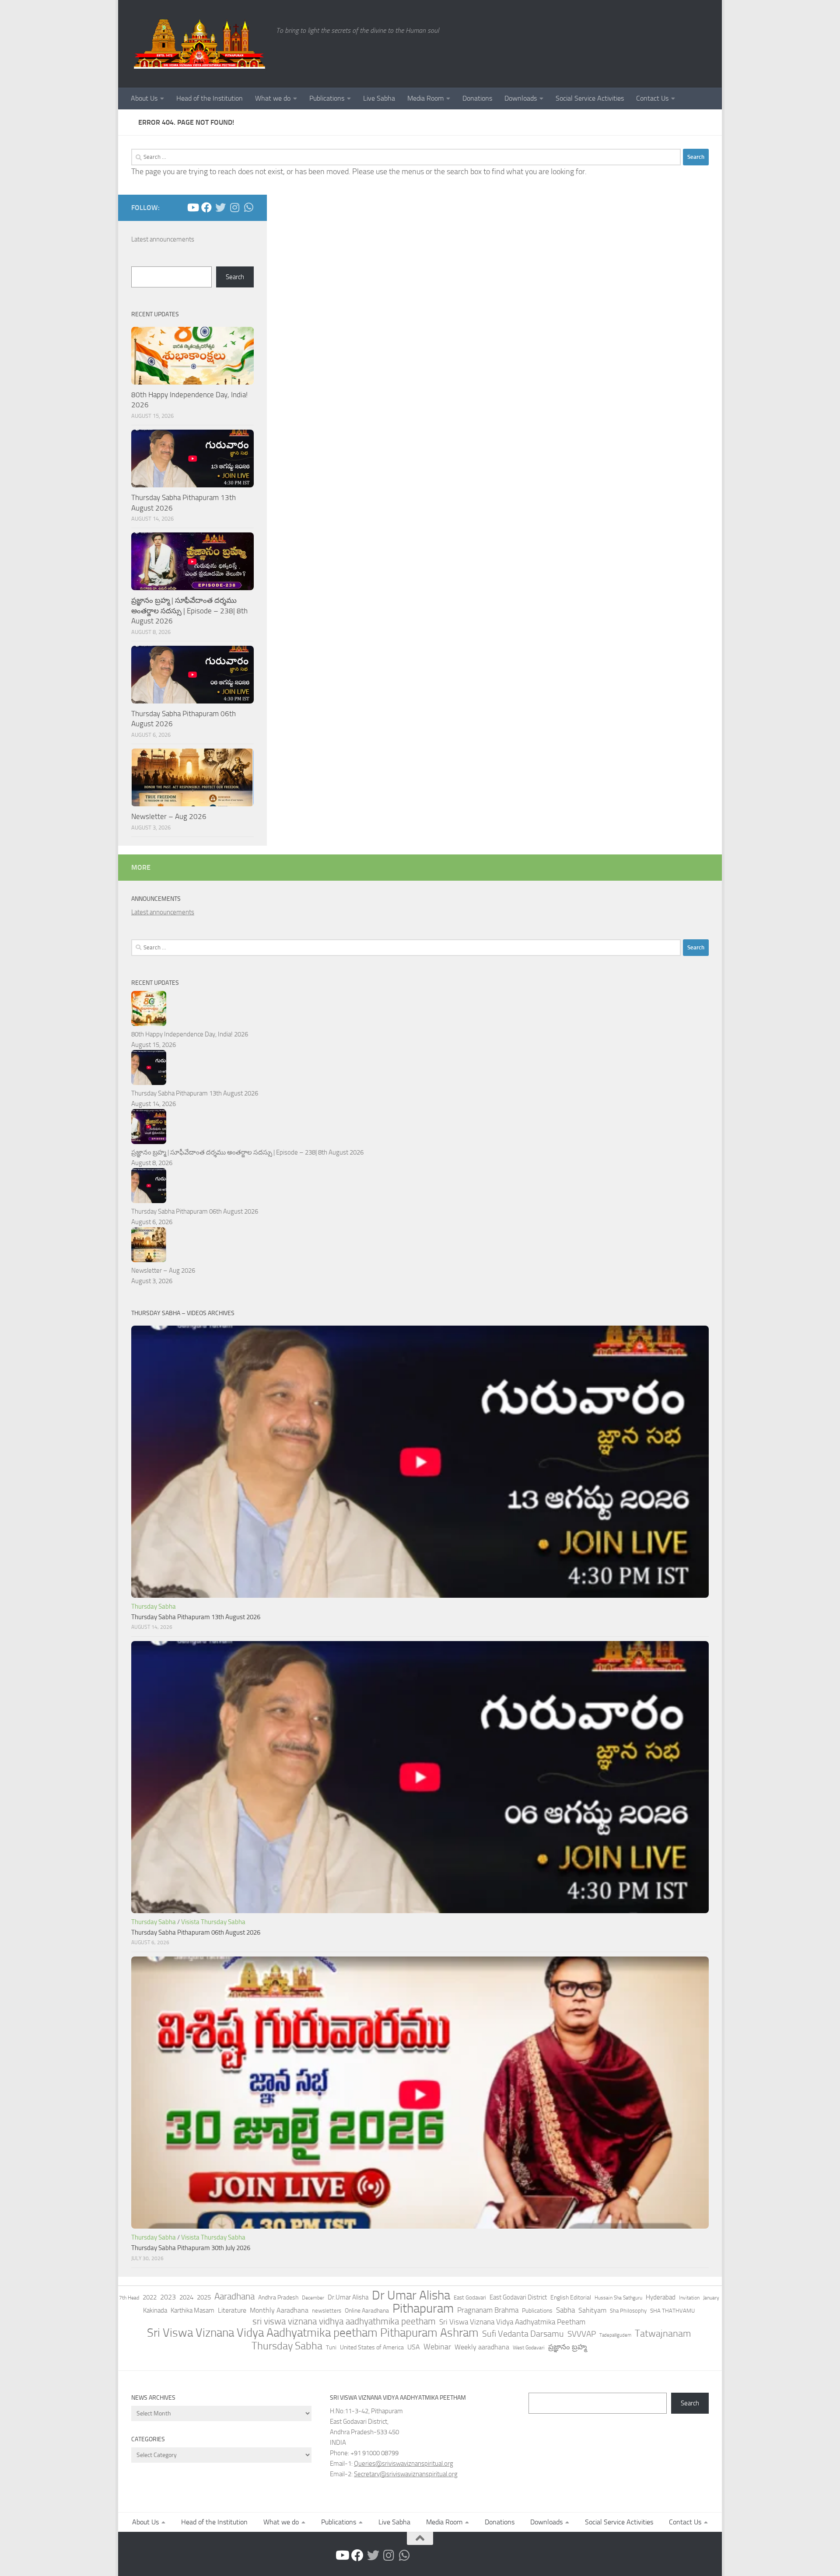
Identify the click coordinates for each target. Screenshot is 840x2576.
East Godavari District (518, 2297)
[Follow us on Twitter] (220, 207)
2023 (168, 2297)
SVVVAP (582, 2334)
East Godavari (470, 2298)
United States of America (372, 2347)
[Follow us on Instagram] (234, 207)
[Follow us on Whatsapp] (248, 207)
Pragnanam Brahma (488, 2310)
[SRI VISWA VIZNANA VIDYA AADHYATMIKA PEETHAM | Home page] (199, 44)
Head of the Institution (210, 98)
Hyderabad (661, 2297)
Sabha (565, 2310)
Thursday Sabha (154, 1606)
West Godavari (529, 2348)
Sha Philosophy (628, 2310)
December (313, 2298)
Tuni (331, 2347)
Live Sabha (379, 98)
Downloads (521, 98)
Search (235, 277)
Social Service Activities (590, 98)
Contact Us (652, 98)
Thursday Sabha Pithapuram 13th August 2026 (195, 1093)
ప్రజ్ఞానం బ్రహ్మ (567, 2347)
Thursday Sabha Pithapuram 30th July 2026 (191, 2248)
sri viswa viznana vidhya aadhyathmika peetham (344, 2321)
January (711, 2298)
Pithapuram (423, 2308)
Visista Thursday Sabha (213, 1922)
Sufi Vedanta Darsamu (523, 2334)
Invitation (689, 2298)
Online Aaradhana (367, 2311)
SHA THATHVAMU (672, 2311)
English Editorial (571, 2298)
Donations (477, 98)
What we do (273, 98)
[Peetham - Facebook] (206, 207)
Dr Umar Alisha (411, 2296)
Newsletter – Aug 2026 (169, 816)
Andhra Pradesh (278, 2298)
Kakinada (155, 2310)
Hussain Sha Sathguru (618, 2298)
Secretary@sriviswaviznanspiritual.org (406, 2474)
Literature (232, 2310)
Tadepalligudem (615, 2335)
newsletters (327, 2311)
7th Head (129, 2298)
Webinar (437, 2347)
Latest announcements (163, 239)
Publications (327, 98)
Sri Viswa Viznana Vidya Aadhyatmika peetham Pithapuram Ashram (313, 2333)
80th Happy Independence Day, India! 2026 (190, 1034)
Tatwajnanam (663, 2334)
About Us (144, 98)
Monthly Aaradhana (279, 2310)
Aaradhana (234, 2296)
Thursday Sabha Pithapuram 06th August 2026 (195, 1211)
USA (414, 2347)
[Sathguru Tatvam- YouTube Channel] (192, 207)
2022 (150, 2297)
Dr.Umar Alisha (348, 2297)
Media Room (425, 98)
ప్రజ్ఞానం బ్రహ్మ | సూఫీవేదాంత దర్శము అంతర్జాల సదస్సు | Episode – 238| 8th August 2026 (189, 611)
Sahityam (592, 2310)
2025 (204, 2297)
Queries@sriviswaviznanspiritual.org (404, 2464)
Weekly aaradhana (482, 2347)
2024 (186, 2297)
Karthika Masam (192, 2310)
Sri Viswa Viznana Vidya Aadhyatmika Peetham (512, 2322)
